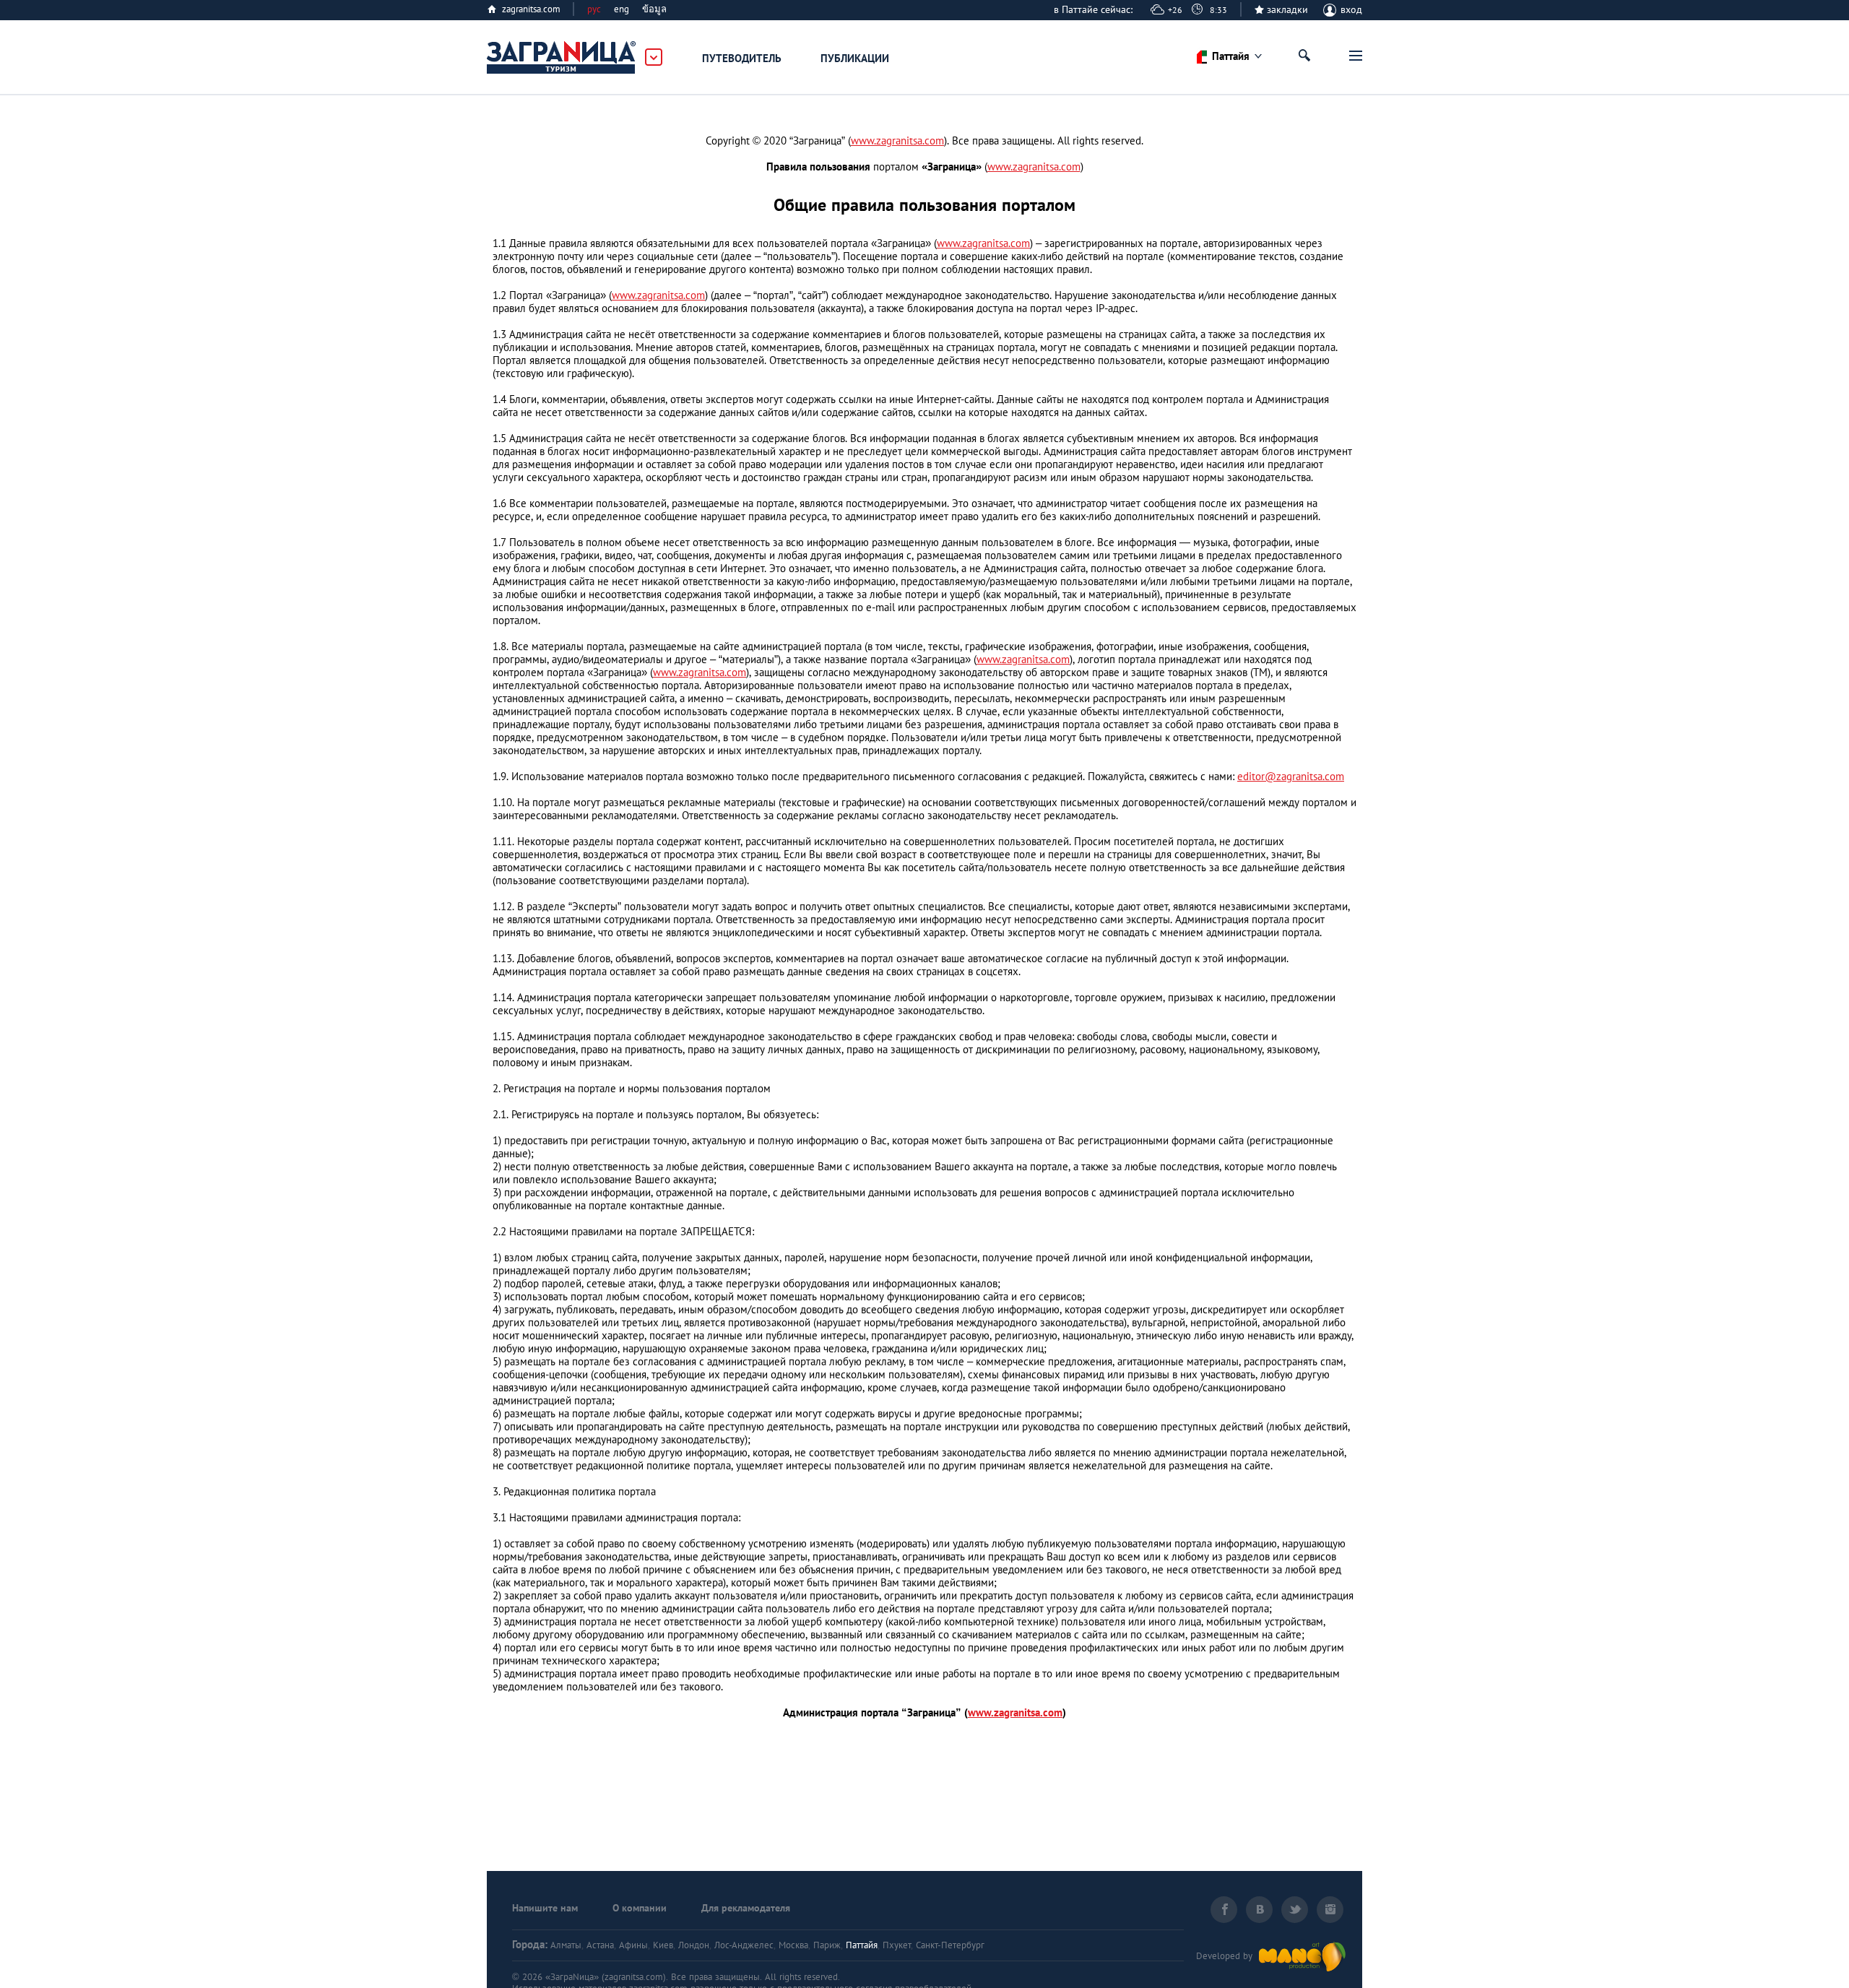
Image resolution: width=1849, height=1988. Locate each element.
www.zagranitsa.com (897, 141)
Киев (663, 1945)
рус (594, 9)
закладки (1287, 9)
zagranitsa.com (531, 9)
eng (622, 9)
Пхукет (897, 1945)
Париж (827, 1945)
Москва (793, 1945)
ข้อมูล (654, 9)
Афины (633, 1945)
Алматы (566, 1945)
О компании (640, 1908)
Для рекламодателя (746, 1908)
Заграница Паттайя (562, 58)
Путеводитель (742, 58)
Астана (600, 1945)
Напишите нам (545, 1908)
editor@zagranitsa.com (1291, 776)
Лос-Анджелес (744, 1945)
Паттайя (862, 1945)
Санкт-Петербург (950, 1945)
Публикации (855, 58)
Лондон (694, 1945)
